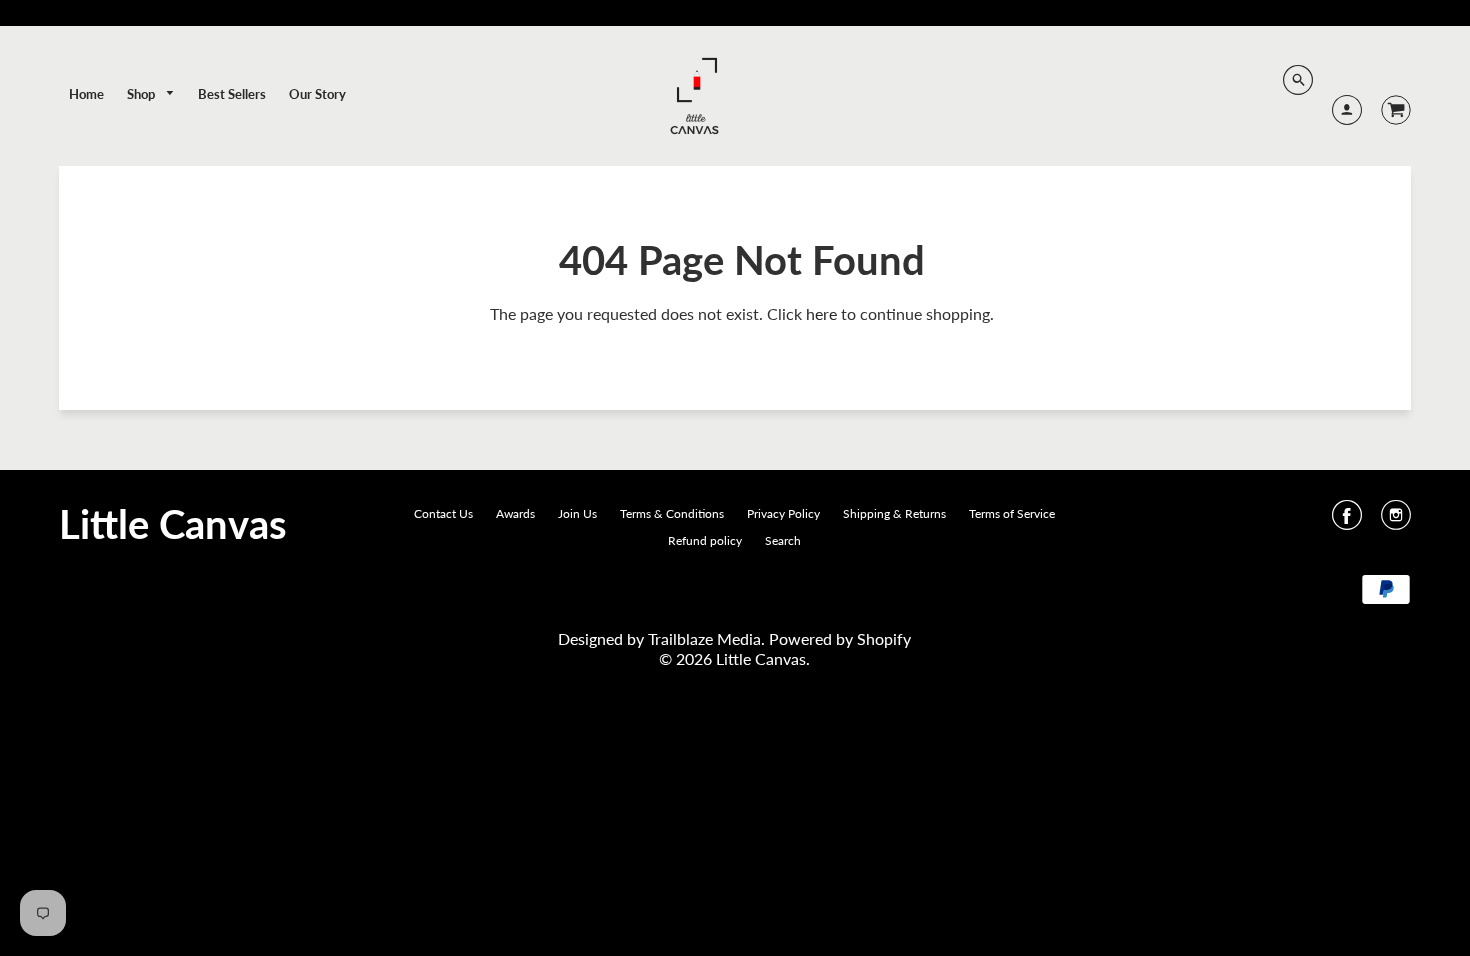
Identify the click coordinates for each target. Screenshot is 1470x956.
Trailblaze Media (704, 638)
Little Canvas (173, 524)
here (821, 313)
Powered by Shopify (840, 638)
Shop (142, 94)
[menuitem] (86, 94)
